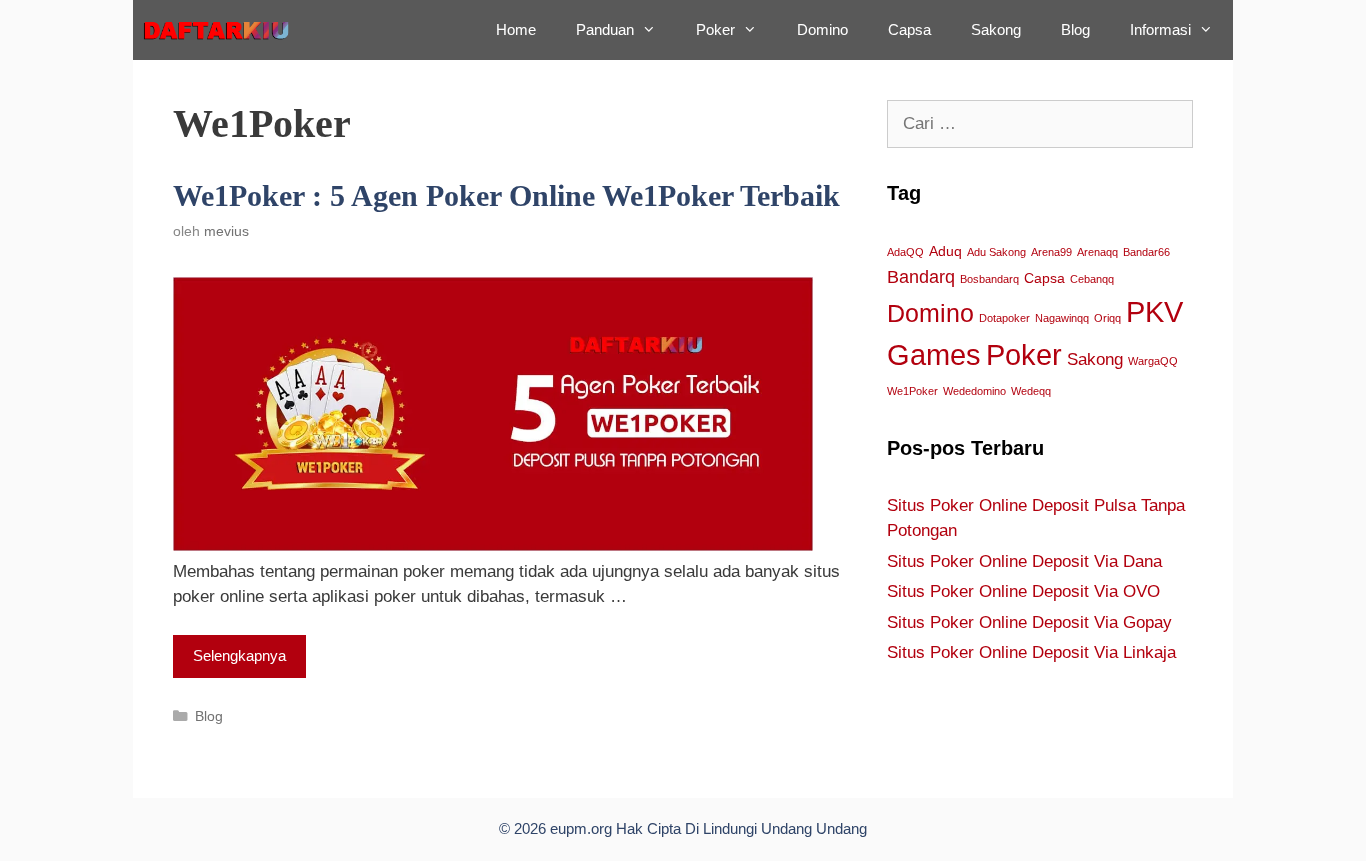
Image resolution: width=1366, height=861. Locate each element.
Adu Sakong (996, 252)
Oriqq (1107, 318)
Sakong (996, 29)
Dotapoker (1004, 318)
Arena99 (1051, 252)
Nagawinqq (1062, 318)
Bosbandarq (989, 279)
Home (516, 29)
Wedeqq (1031, 391)
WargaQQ (1153, 361)
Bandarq (921, 276)
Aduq (945, 251)
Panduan (605, 29)
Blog (1075, 29)
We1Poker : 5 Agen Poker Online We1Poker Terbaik (506, 195)
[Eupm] (223, 30)
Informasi (1160, 29)
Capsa (909, 29)
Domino (822, 29)
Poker (715, 29)
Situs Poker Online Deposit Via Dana (1024, 561)
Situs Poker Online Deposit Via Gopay (1029, 622)
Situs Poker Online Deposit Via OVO (1023, 591)
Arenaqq (1097, 252)
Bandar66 (1146, 252)
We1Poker (912, 391)
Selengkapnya (239, 655)
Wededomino (974, 391)
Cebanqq (1092, 279)
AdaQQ (905, 252)
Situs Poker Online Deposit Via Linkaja (1031, 652)
